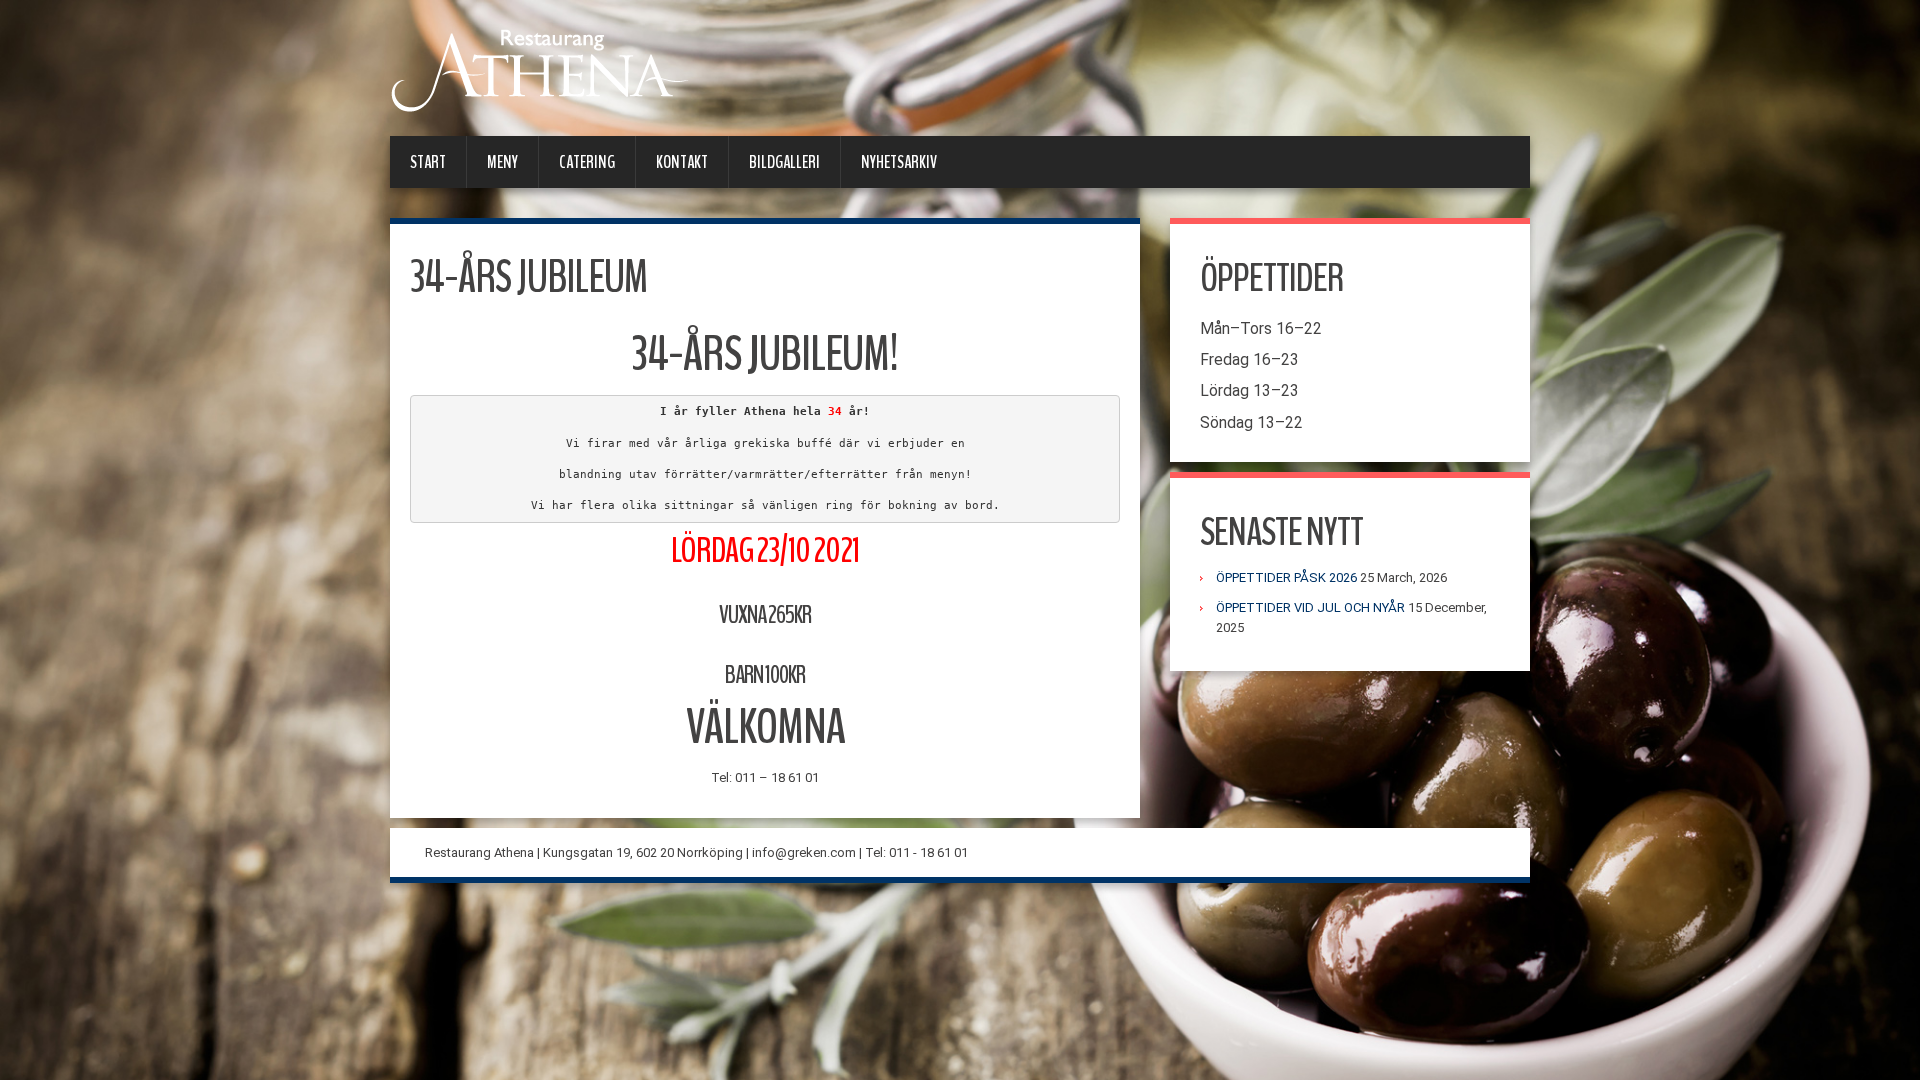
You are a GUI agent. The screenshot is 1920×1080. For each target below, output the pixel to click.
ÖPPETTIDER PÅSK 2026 (1286, 577)
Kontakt (682, 162)
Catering (587, 162)
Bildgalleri (784, 162)
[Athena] (540, 69)
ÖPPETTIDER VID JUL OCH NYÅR (1310, 607)
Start (428, 162)
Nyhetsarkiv (899, 162)
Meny (502, 162)
